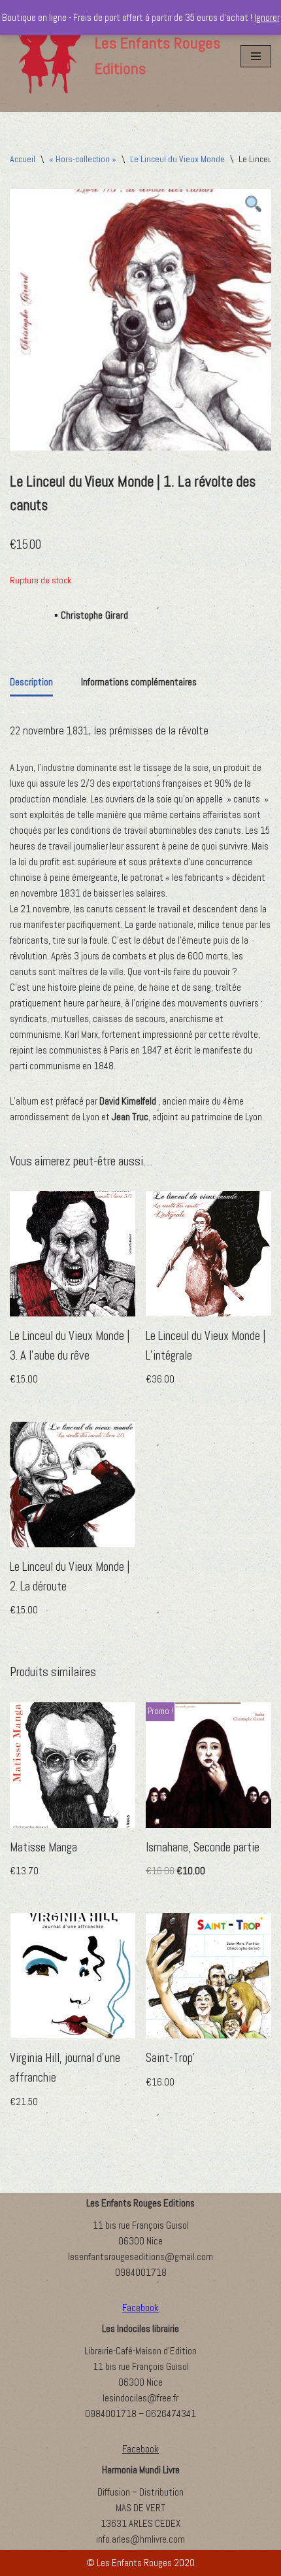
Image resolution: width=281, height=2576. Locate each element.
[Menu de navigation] (256, 56)
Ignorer (267, 17)
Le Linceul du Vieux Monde (177, 159)
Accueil (23, 159)
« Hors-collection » (83, 159)
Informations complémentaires (139, 682)
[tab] (31, 683)
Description (31, 682)
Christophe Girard (94, 615)
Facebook (140, 2449)
